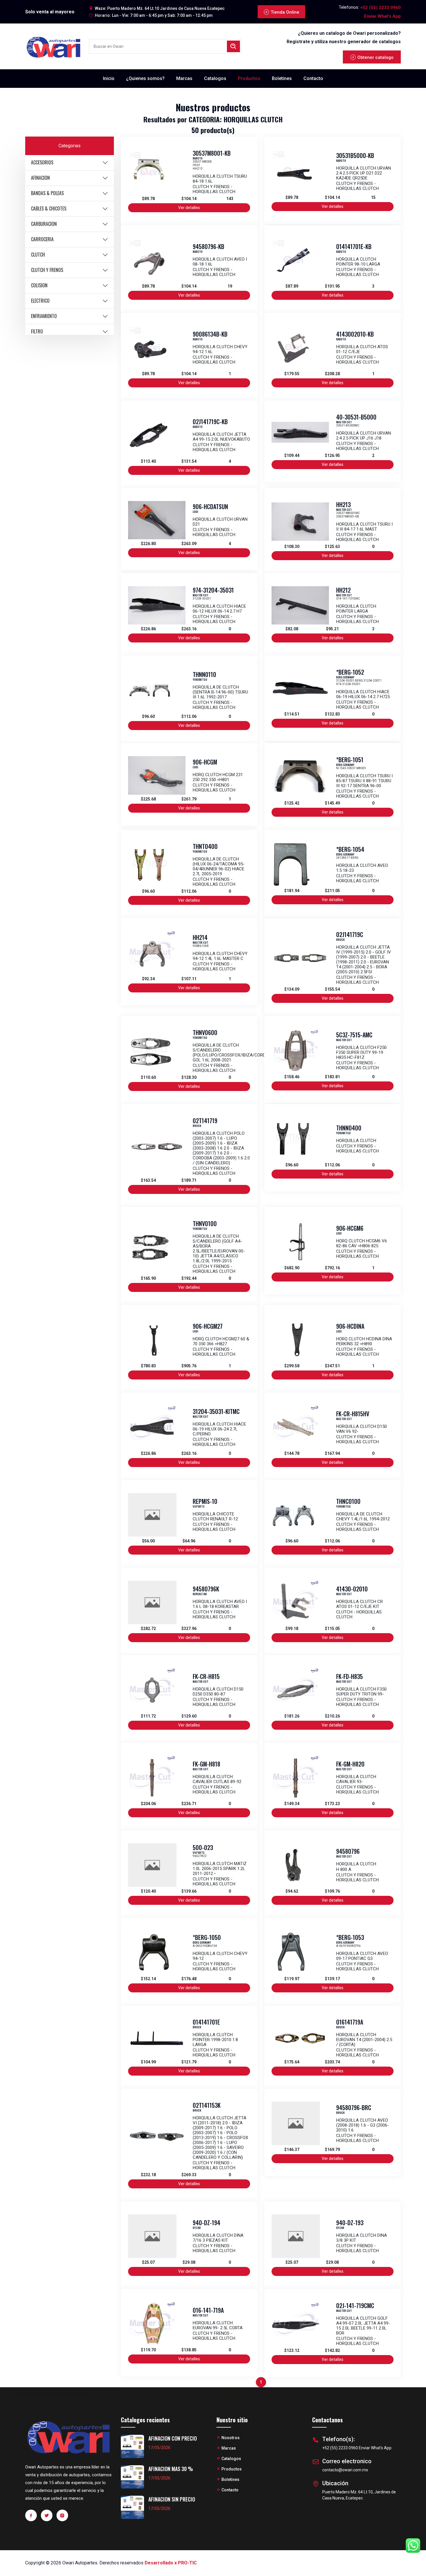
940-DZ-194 (206, 2223)
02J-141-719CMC (355, 2305)
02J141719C (350, 934)
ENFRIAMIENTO (44, 316)
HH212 (343, 590)
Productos (249, 78)
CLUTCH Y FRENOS (47, 270)
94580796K (206, 1589)
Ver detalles (189, 208)
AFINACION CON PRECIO (173, 2438)
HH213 (343, 504)
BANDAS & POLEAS (47, 193)
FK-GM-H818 (206, 1764)
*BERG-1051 (350, 760)
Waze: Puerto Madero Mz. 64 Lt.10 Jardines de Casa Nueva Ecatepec (160, 8)
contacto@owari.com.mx (345, 2470)
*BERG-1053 (350, 1937)
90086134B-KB (210, 334)
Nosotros (231, 2438)
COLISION (39, 285)
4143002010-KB (355, 334)
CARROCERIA (42, 239)
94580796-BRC (354, 2107)
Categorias (70, 146)
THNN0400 (349, 1128)
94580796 (348, 1851)
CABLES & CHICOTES (49, 208)
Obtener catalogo (375, 57)
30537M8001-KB (212, 153)
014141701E (206, 2022)
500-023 (203, 1847)
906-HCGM (205, 762)
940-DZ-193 (350, 2223)
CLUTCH (38, 255)
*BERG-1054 (350, 849)
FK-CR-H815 (206, 1676)
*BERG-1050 (207, 1937)
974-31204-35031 (213, 590)
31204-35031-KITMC (216, 1411)
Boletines (282, 78)
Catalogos (215, 78)
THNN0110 (204, 674)
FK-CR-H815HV (353, 1414)
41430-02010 (352, 1589)
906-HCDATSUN (210, 507)
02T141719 (205, 1121)
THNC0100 (348, 1501)
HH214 (200, 937)
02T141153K (207, 2105)
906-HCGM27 (208, 1326)
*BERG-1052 (350, 672)
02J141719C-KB (210, 422)
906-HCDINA (350, 1326)
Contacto (313, 78)
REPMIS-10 (205, 1501)
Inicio (109, 78)
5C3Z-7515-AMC (354, 1035)
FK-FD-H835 (349, 1676)
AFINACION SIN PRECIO (172, 2499)
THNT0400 (205, 846)
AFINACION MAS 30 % (171, 2469)
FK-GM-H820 (350, 1764)
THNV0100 (205, 1223)
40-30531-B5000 (356, 417)
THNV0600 (205, 1032)
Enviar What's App (382, 16)
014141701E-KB (354, 246)
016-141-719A (208, 2310)
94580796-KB (209, 246)
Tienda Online (285, 12)
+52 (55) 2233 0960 (381, 8)
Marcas (184, 78)
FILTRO (37, 331)
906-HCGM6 (350, 1228)
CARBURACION (44, 224)
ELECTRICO (40, 301)
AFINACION (40, 178)
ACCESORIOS (42, 162)
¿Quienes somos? (145, 78)
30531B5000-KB (355, 155)
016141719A (350, 2022)
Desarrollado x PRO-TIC (171, 2563)
